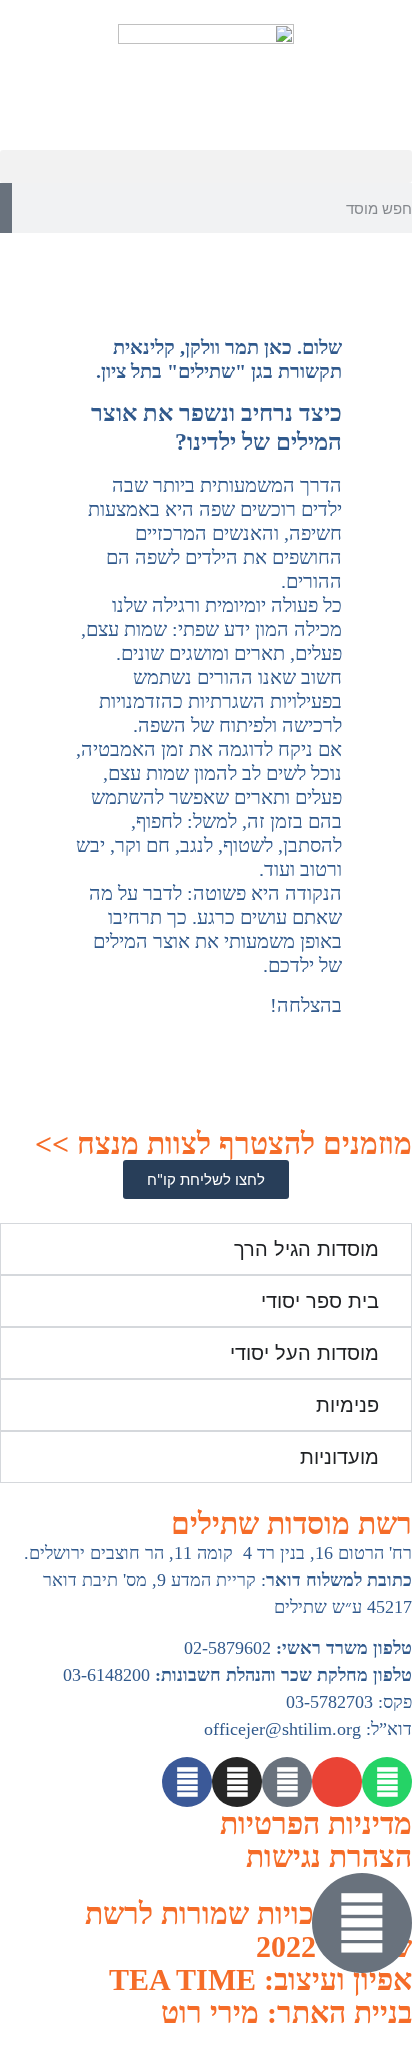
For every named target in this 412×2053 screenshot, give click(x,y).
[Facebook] (187, 1782)
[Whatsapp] (387, 1782)
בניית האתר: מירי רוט (286, 2012)
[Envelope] (337, 1782)
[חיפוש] (6, 208)
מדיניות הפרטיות (316, 1823)
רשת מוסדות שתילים (291, 1523)
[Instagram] (237, 1782)
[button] (206, 166)
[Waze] (287, 1782)
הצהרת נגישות (329, 1856)
